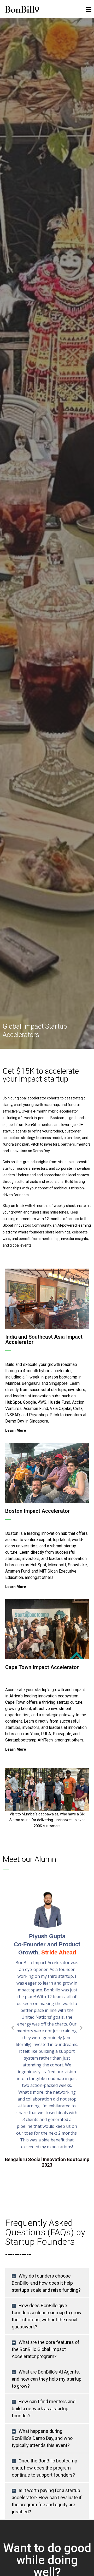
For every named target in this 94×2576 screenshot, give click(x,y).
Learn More (16, 1430)
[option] (47, 1799)
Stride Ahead (59, 1952)
